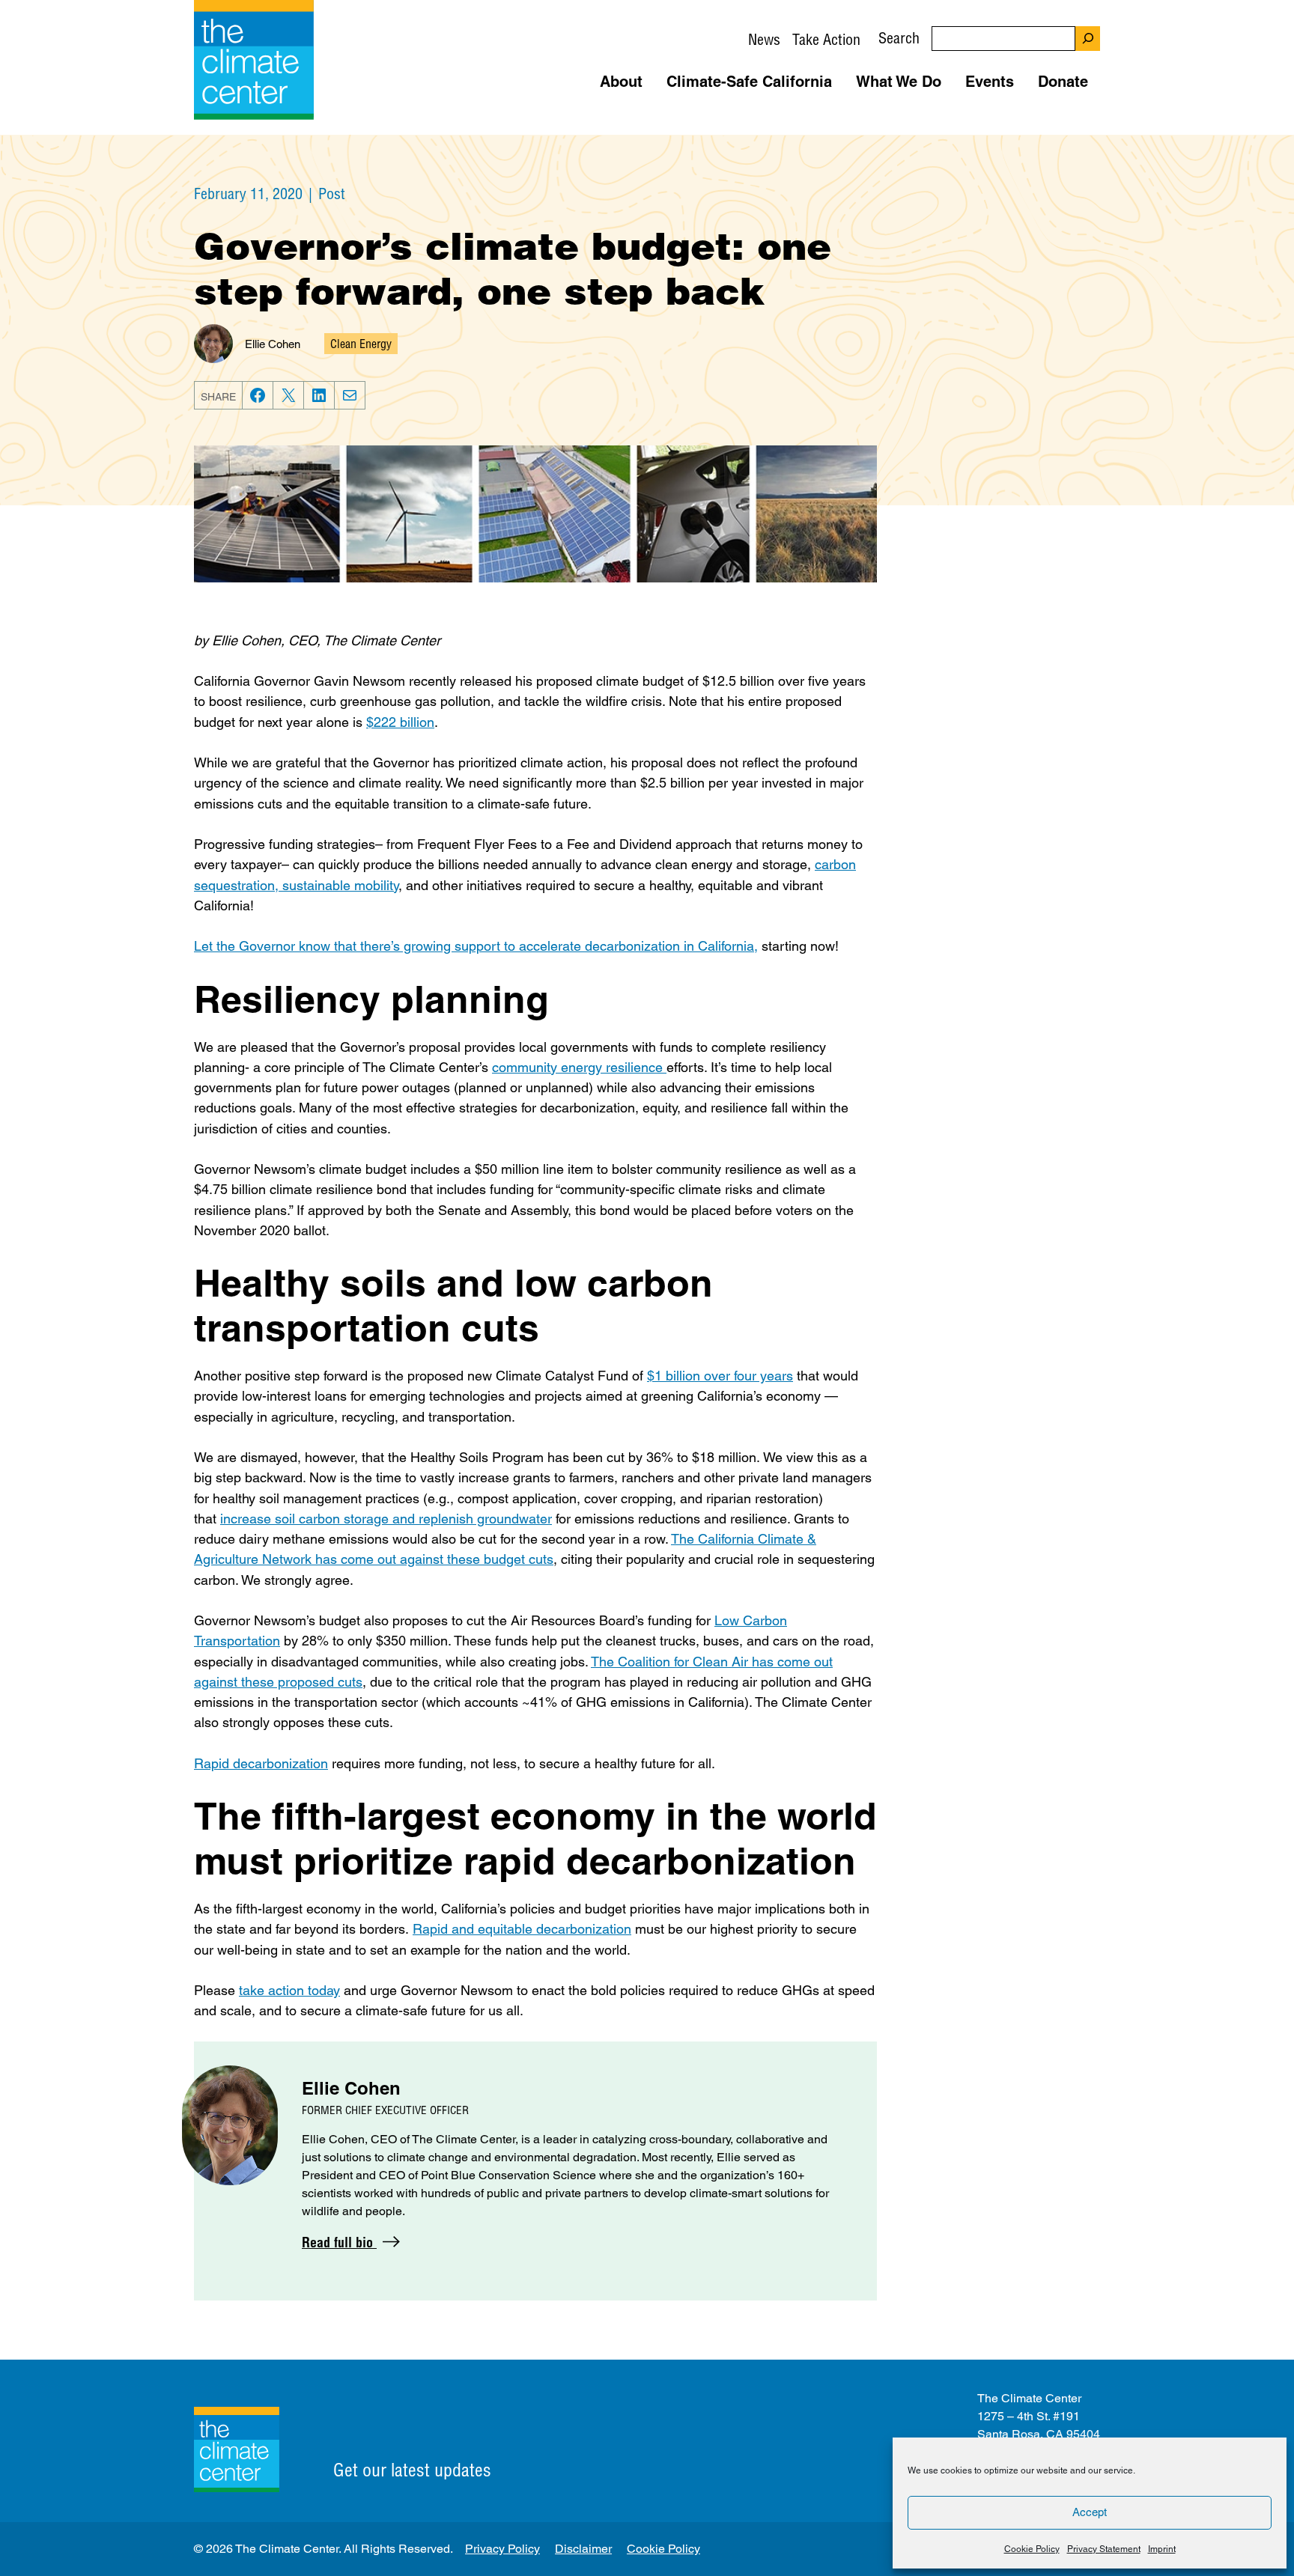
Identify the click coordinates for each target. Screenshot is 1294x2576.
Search (899, 38)
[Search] (1088, 39)
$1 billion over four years (720, 1376)
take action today (289, 1990)
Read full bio (339, 2242)
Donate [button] (1063, 82)
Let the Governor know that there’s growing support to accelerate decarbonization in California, (476, 946)
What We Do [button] (899, 82)
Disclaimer (583, 2549)
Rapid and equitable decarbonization (522, 1929)
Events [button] (990, 82)
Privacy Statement (1104, 2549)
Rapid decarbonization (261, 1763)
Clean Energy (361, 344)
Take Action (826, 39)
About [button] (621, 82)
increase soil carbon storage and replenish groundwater (386, 1519)
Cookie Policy (1032, 2549)
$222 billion (400, 722)
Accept (1090, 2512)
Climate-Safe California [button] (749, 82)
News (764, 39)
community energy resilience (579, 1067)
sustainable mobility (340, 885)
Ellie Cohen (273, 344)
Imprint (1162, 2549)
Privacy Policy (502, 2549)
